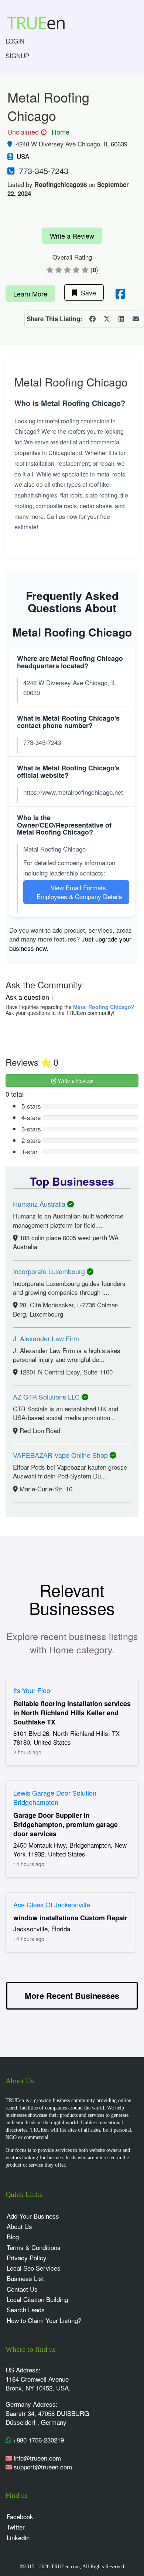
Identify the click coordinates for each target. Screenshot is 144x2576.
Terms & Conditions (34, 2247)
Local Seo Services (34, 2268)
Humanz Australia (40, 1204)
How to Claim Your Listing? (44, 2320)
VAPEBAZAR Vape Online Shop (61, 1455)
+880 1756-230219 (37, 2440)
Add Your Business (33, 2216)
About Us (19, 2226)
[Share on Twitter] (107, 319)
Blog (13, 2237)
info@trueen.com (37, 2458)
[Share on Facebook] (92, 319)
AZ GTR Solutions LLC (47, 1397)
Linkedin (18, 2537)
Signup (17, 56)
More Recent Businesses (72, 1996)
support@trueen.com (43, 2467)
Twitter (16, 2527)
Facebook (20, 2516)
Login (15, 41)
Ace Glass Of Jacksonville (52, 1904)
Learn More (30, 294)
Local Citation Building (37, 2299)
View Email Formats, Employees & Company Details (76, 892)
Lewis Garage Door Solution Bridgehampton (55, 1797)
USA (23, 156)
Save (87, 292)
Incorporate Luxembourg (50, 1271)
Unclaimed (26, 132)
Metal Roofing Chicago (102, 1007)
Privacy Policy (27, 2258)
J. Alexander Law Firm (46, 1338)
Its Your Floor (33, 1690)
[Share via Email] (136, 319)
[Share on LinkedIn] (121, 319)
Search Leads (26, 2310)
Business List (25, 2278)
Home (61, 132)
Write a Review (72, 236)
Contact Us (22, 2289)
